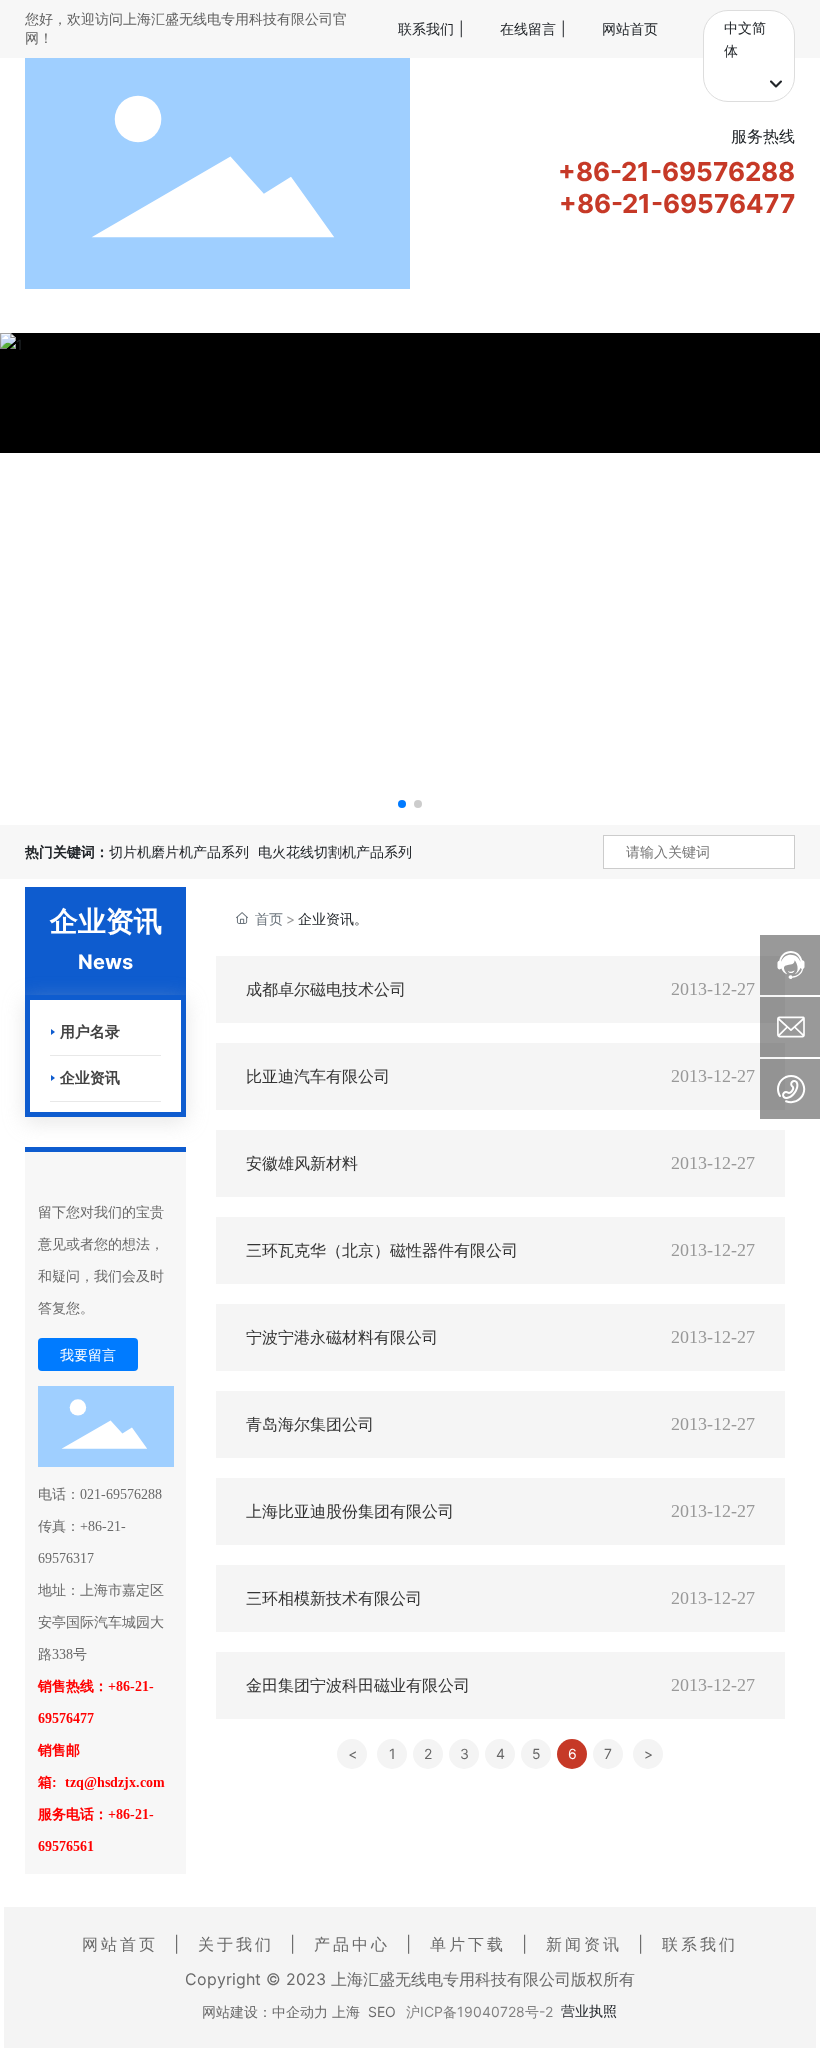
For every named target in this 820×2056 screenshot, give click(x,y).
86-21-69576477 (686, 203)
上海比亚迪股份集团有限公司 (350, 1511)
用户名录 (90, 1032)
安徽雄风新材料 (302, 1163)
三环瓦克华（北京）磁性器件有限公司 (382, 1250)
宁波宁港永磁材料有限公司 (342, 1337)
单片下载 (468, 1944)
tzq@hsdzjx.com (115, 1782)
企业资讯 (90, 1078)
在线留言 (528, 28)
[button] (402, 804)
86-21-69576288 (685, 171)
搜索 (776, 852)
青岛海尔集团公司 (310, 1424)
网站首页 (630, 28)
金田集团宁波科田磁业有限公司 (358, 1685)
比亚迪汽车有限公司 (318, 1076)
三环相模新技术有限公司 (334, 1598)
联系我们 (426, 28)
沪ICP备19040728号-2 (479, 2011)
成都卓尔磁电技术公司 (326, 989)
